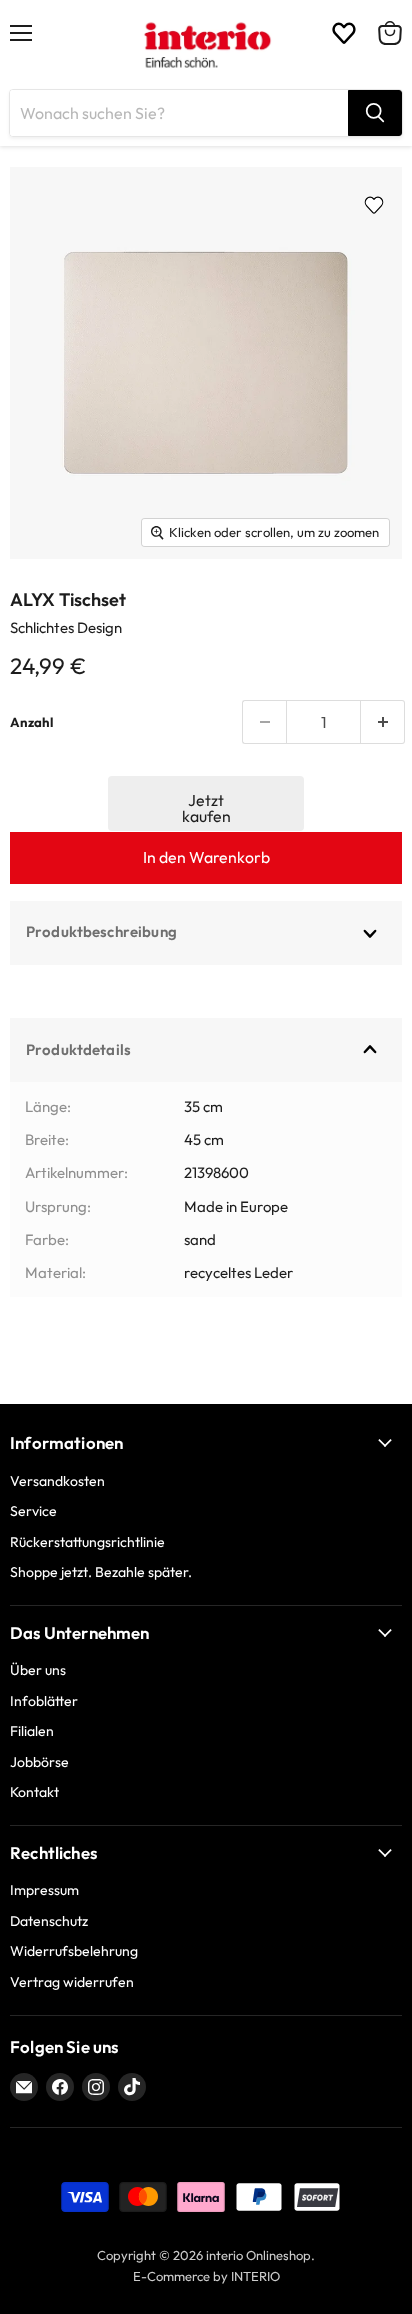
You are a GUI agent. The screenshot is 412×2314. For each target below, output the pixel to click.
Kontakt (34, 1792)
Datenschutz (49, 1921)
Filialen (32, 1731)
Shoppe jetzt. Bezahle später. (101, 1572)
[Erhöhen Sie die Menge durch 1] (383, 722)
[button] (206, 803)
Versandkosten (57, 1481)
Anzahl (31, 722)
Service (33, 1511)
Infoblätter (44, 1701)
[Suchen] (375, 113)
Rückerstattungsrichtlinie (87, 1542)
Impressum (44, 1890)
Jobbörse (39, 1762)
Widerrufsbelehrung (74, 1951)
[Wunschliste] (344, 33)
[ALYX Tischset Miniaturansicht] (50, 604)
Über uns (38, 1670)
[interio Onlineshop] (206, 45)
